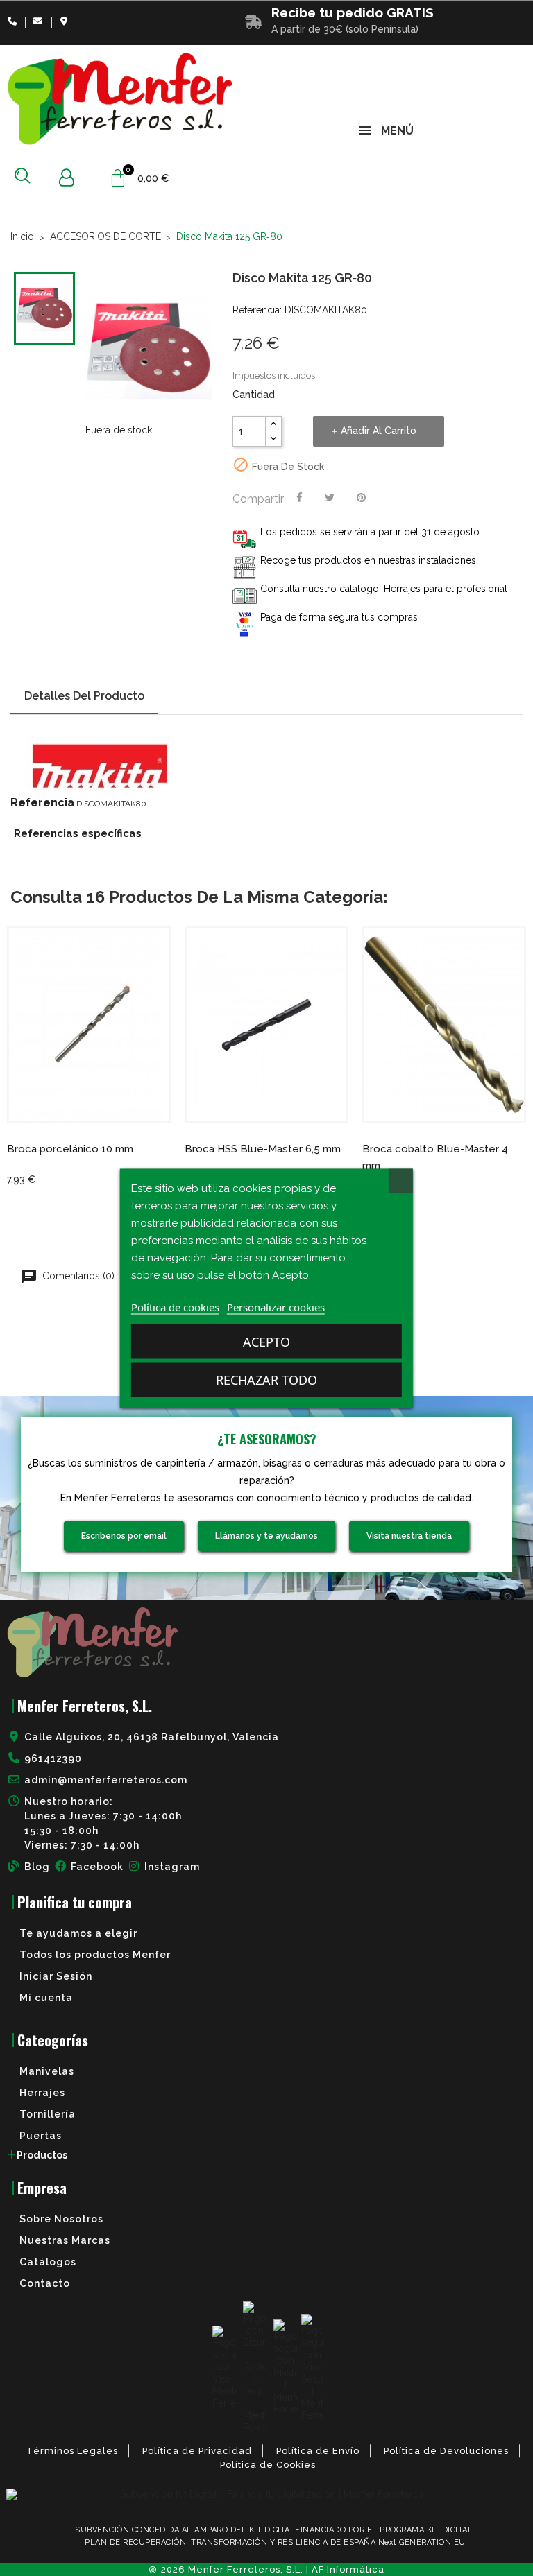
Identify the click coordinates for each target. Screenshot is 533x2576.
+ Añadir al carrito (73, 1106)
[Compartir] (299, 498)
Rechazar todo (266, 1379)
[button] (23, 175)
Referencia (42, 803)
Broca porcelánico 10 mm (70, 1149)
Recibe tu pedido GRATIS (353, 12)
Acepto (266, 1341)
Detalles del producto (84, 696)
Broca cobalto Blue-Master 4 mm (435, 1157)
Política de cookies (175, 1306)
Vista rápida (105, 1106)
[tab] (266, 2155)
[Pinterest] (361, 498)
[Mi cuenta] (66, 178)
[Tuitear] (330, 498)
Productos (42, 2155)
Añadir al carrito (379, 431)
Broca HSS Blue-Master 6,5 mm (263, 1149)
